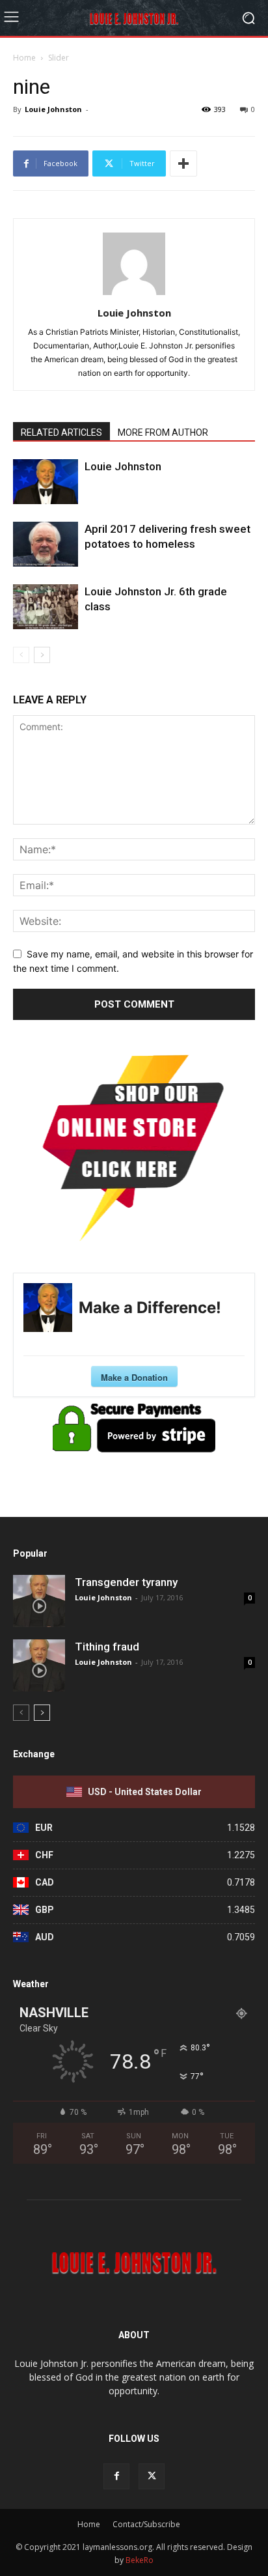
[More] (183, 163)
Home (24, 58)
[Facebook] (116, 2476)
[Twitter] (152, 2476)
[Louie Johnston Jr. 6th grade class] (46, 607)
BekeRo (139, 2560)
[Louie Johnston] (46, 482)
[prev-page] (21, 655)
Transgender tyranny (126, 1582)
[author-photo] (134, 295)
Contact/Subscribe (146, 2524)
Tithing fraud (107, 1647)
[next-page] (42, 655)
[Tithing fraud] (39, 1665)
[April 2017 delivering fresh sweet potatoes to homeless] (46, 544)
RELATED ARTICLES (61, 432)
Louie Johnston (53, 109)
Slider (59, 58)
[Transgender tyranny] (39, 1601)
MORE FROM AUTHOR (163, 432)
